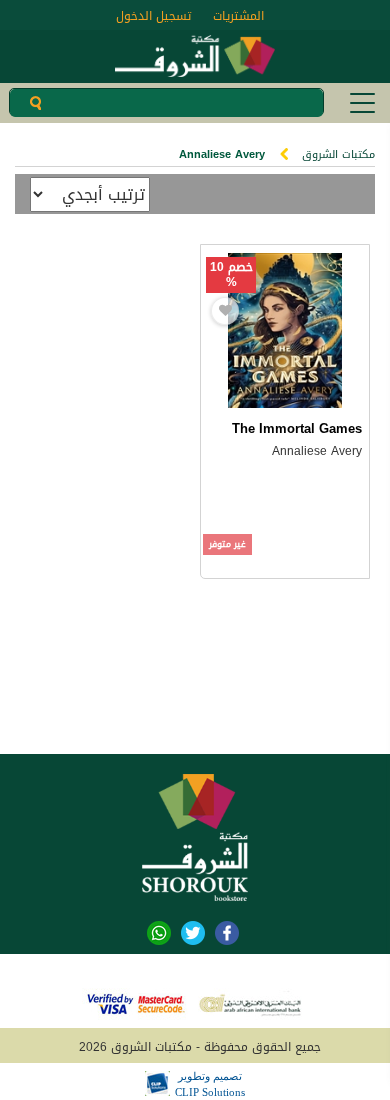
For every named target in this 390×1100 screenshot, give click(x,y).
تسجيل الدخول (153, 16)
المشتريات (238, 16)
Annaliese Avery (317, 451)
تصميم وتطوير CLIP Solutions (210, 1084)
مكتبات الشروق (338, 154)
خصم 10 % (231, 275)
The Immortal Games (297, 428)
